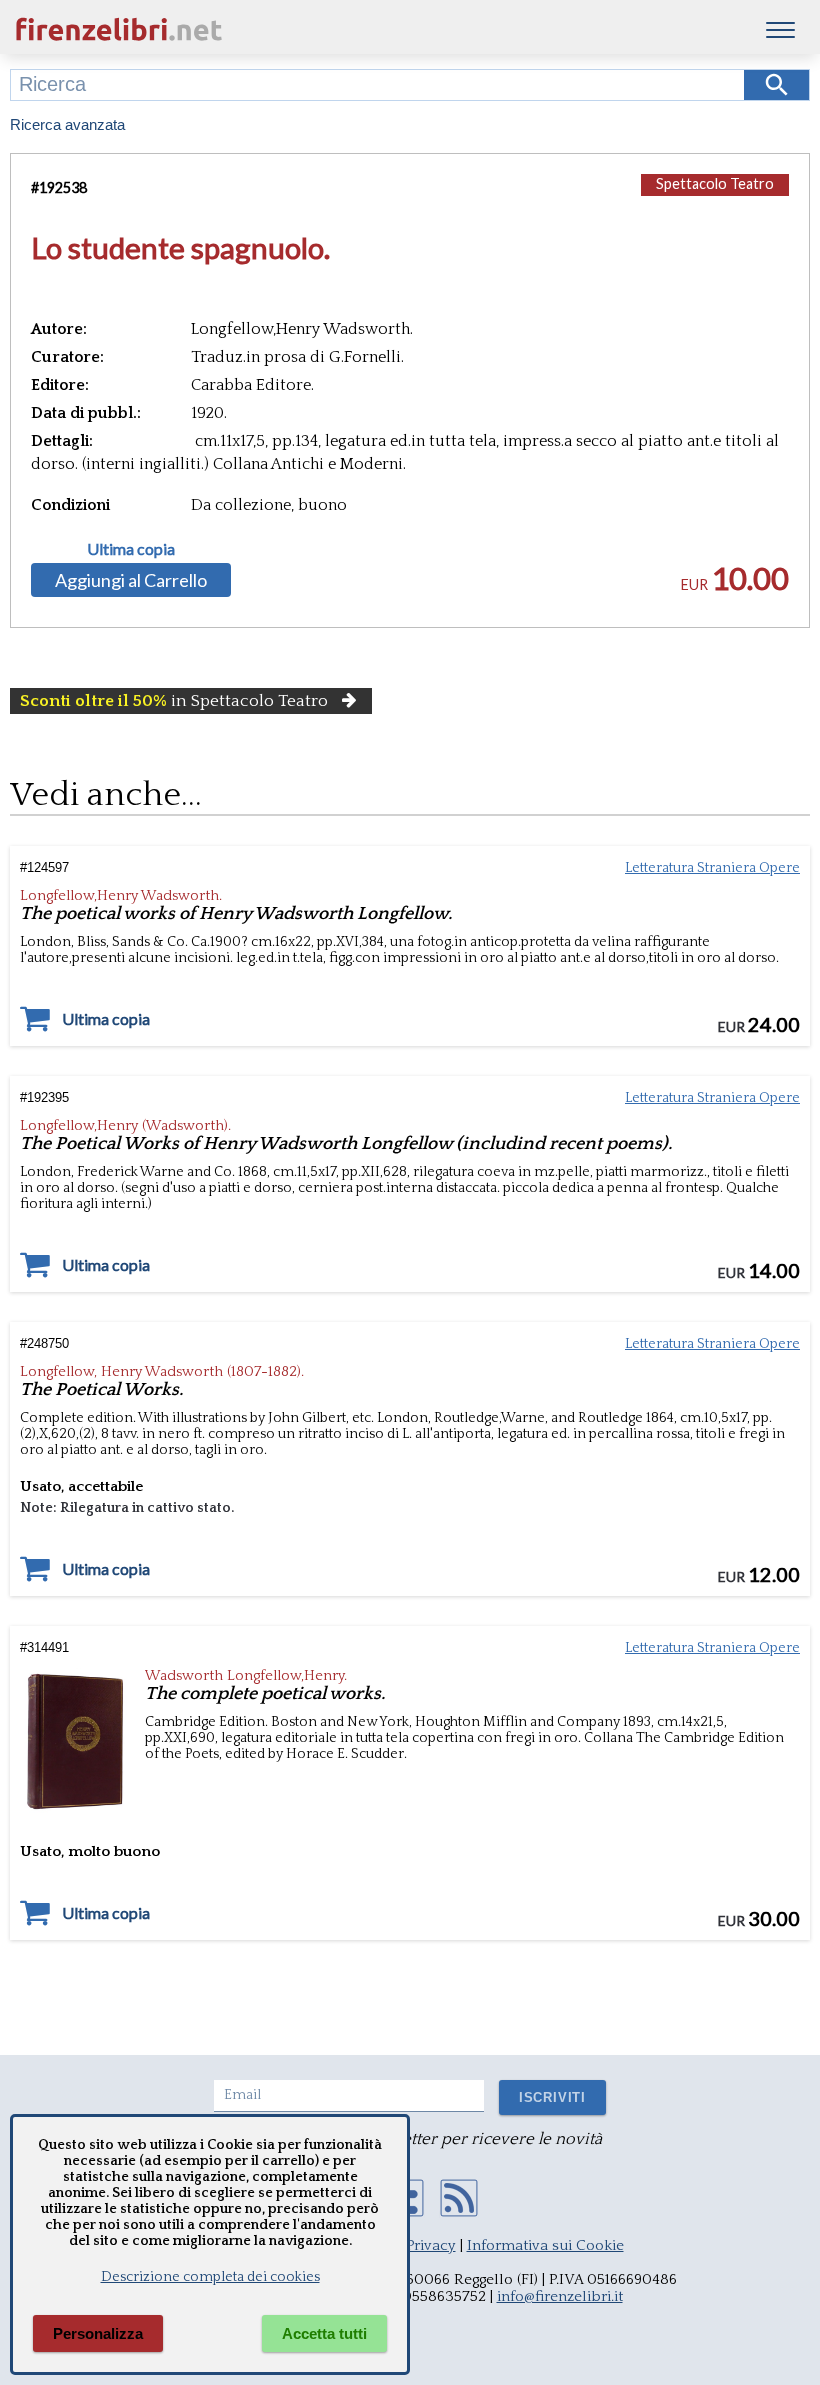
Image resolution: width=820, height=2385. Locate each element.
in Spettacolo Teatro (174, 701)
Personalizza (98, 2333)
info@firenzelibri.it (560, 2296)
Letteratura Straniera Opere (712, 868)
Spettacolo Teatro (715, 183)
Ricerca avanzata (67, 124)
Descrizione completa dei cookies (210, 2277)
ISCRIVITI (552, 2097)
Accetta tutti (324, 2333)
